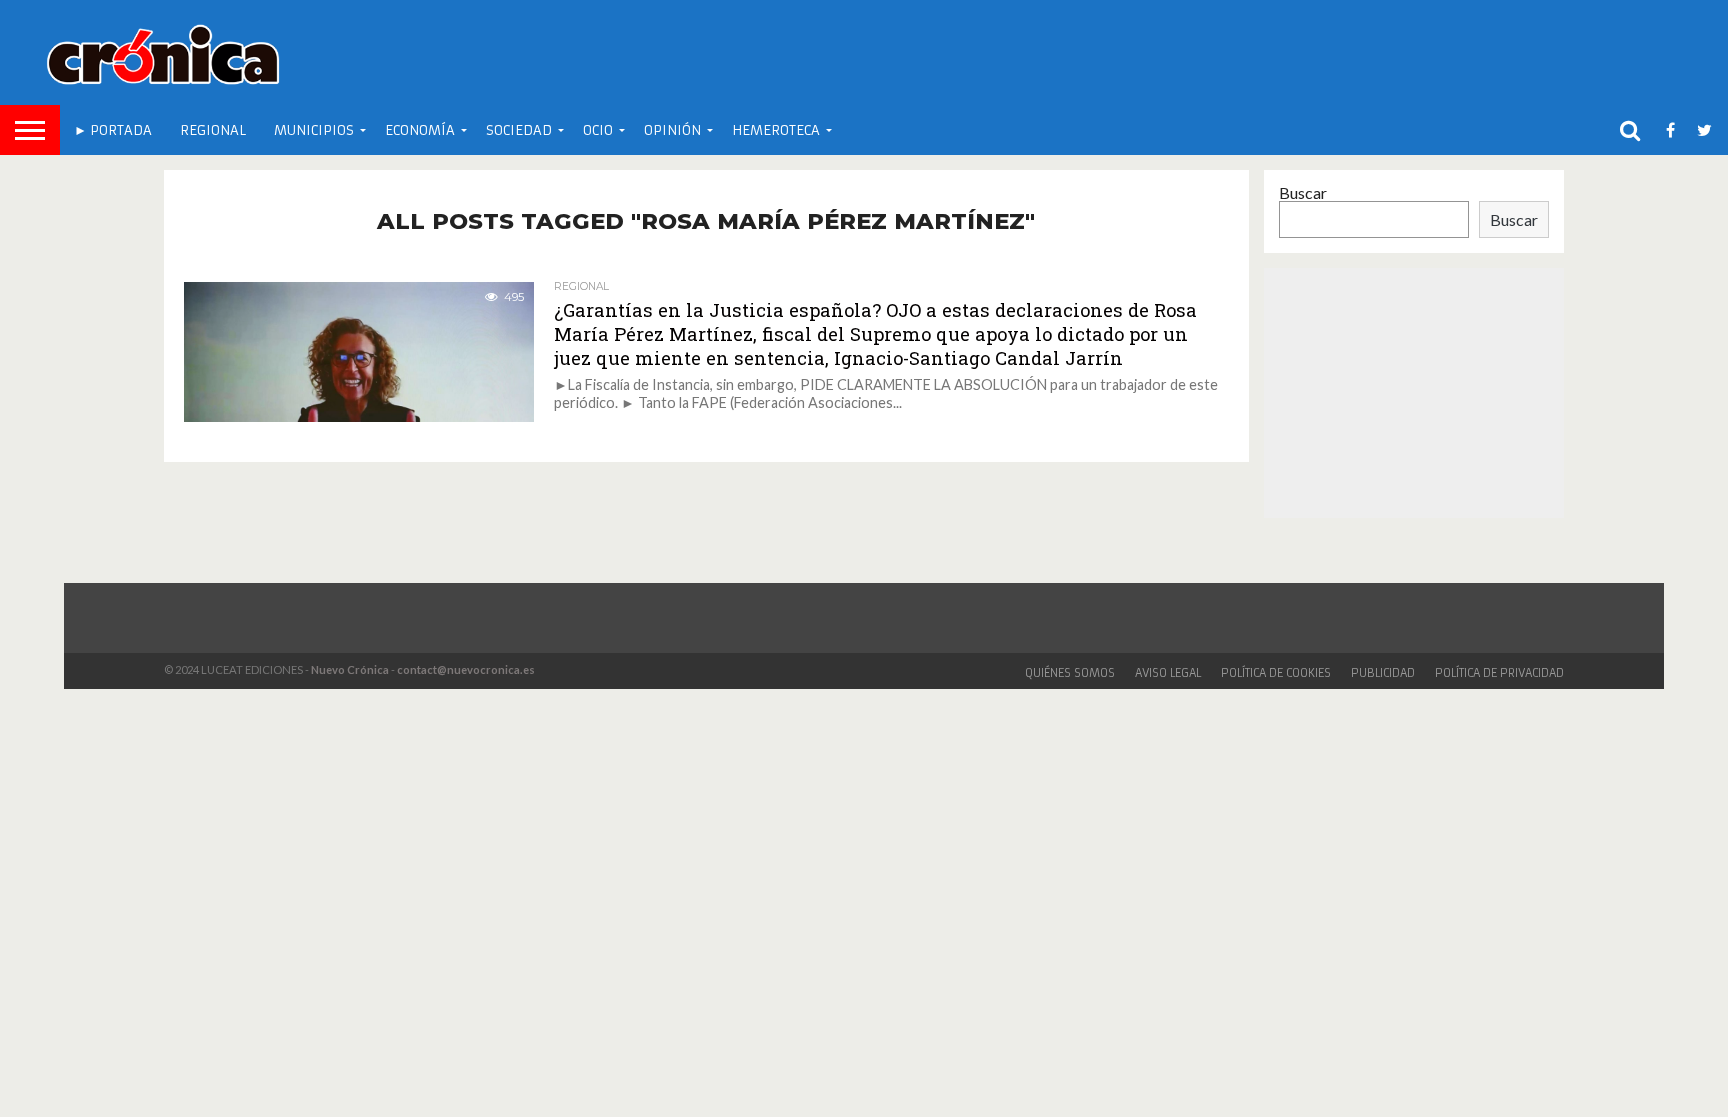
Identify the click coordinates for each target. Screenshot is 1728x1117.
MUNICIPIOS (314, 130)
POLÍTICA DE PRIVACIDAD (1499, 673)
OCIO (598, 130)
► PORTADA (113, 130)
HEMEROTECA (776, 130)
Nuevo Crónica (350, 669)
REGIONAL (213, 130)
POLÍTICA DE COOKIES (1276, 673)
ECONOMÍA (420, 130)
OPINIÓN (672, 130)
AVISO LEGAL (1168, 673)
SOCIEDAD (519, 130)
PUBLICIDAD (1383, 673)
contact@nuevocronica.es (466, 669)
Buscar (1303, 192)
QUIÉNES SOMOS (1070, 673)
